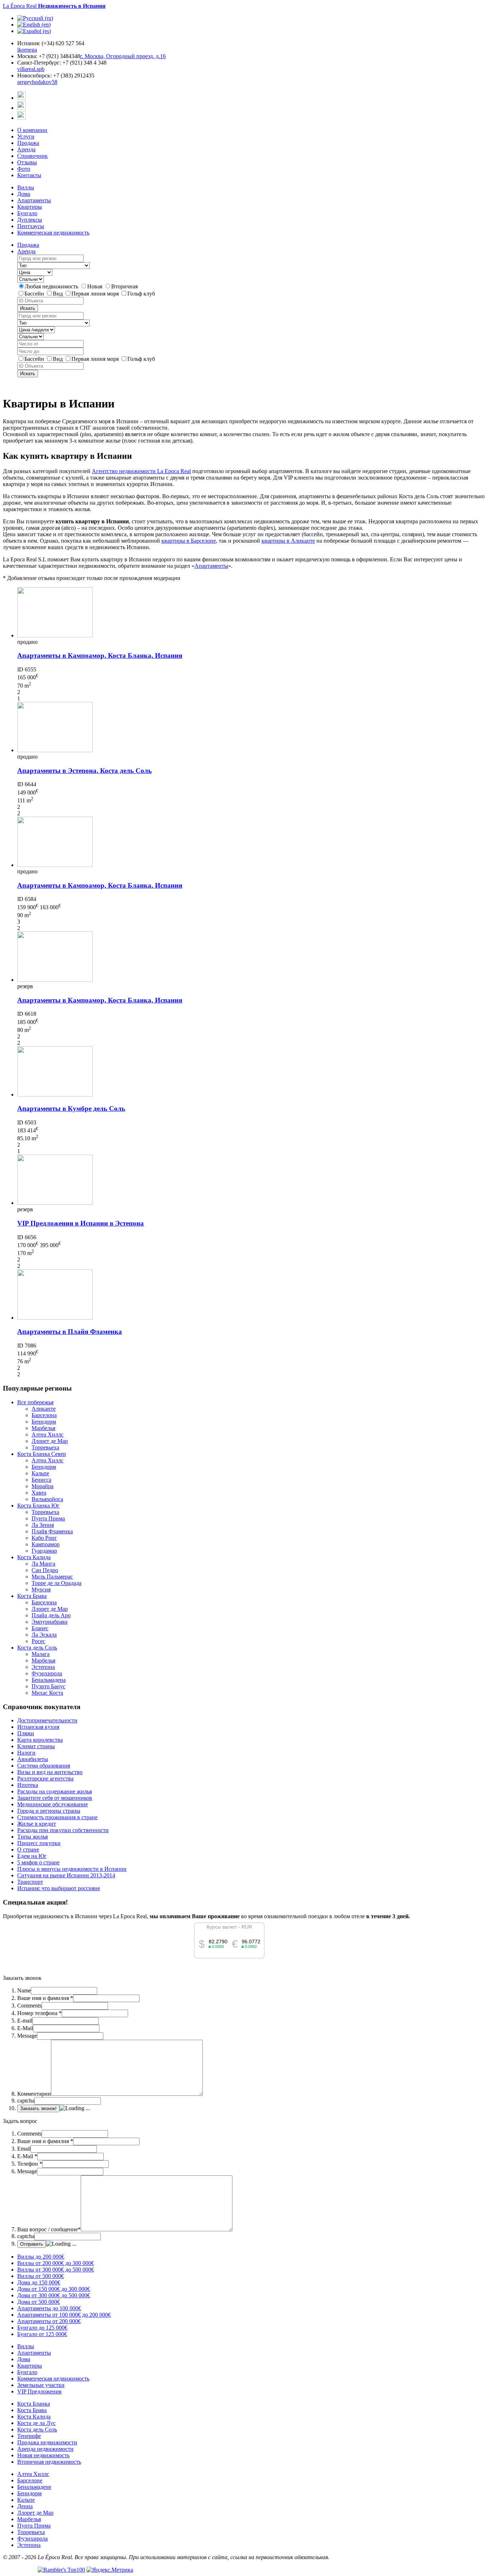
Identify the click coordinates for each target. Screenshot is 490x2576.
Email (24, 2149)
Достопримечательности (47, 1720)
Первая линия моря (96, 294)
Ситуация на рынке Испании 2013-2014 (66, 1875)
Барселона (44, 1415)
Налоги (26, 1753)
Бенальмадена (49, 1680)
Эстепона (43, 1667)
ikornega (27, 50)
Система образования (44, 1766)
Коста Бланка (34, 2404)
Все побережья (35, 1402)
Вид (58, 294)
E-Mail (25, 2028)
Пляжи (26, 1733)
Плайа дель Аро (51, 1615)
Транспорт (30, 1882)
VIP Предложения (39, 2391)
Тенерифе (29, 2436)
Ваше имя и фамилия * (45, 1998)
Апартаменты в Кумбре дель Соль (71, 1108)
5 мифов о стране (38, 1862)
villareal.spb (31, 69)
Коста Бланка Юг (38, 1506)
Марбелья (43, 1428)
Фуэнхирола (47, 1673)
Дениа (25, 2506)
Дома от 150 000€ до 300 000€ (54, 2289)
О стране (28, 1850)
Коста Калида (34, 1557)
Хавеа (39, 1493)
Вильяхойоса (47, 1499)
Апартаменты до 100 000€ (49, 2308)
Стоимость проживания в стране (57, 1817)
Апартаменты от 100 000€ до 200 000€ (64, 2315)
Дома (24, 194)
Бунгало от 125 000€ (42, 2334)
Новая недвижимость (43, 2455)
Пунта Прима (48, 1518)
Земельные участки (41, 2385)
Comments (29, 2006)
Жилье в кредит (37, 1824)
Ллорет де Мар (50, 1441)
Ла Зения (43, 1525)
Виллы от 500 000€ (41, 2276)
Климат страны (36, 1746)
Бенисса (41, 1480)
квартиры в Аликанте (288, 541)
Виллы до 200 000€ (41, 2257)
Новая (95, 286)
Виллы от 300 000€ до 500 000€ (56, 2270)
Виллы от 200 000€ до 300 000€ (56, 2263)
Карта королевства (40, 1740)
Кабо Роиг (44, 1538)
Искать (28, 308)
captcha (26, 2101)
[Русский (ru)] (35, 18)
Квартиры (30, 207)
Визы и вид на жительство (50, 1772)
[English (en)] (34, 25)
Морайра (43, 1486)
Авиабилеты (33, 1759)
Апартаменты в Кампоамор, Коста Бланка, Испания (100, 655)
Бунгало (27, 213)
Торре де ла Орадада (56, 1583)
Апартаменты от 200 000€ (49, 2321)
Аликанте (44, 1409)
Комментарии (34, 2094)
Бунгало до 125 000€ (42, 2328)
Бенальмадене (34, 2487)
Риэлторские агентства (45, 1778)
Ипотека (28, 1785)
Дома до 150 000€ (39, 2282)
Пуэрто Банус (48, 1686)
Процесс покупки (39, 1843)
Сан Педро (45, 1570)
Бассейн (35, 294)
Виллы (26, 187)
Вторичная (124, 286)
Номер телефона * (39, 2013)
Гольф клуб (141, 294)
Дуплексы (30, 220)
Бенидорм (44, 1422)
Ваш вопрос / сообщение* (49, 2229)
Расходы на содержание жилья (55, 1791)
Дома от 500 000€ (39, 2302)
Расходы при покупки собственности (63, 1830)
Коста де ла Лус (36, 2423)
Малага (41, 1654)
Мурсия (41, 1589)
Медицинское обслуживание (53, 1804)
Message (27, 2036)
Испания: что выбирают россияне (59, 1888)
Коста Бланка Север (42, 1454)
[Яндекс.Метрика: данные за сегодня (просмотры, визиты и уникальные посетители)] (110, 2570)
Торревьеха (45, 1447)
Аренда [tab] (26, 251)
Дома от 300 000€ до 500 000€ (54, 2295)
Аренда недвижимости (45, 2449)
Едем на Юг (32, 1856)
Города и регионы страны (49, 1811)
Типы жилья (32, 1837)
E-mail (25, 2021)
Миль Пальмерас (52, 1577)
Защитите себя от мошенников (55, 1798)
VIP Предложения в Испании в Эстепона (81, 1223)
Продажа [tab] (28, 245)
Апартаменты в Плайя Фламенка (70, 1332)
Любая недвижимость (52, 286)
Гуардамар (44, 1551)
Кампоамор (46, 1544)
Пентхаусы (31, 226)
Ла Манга (43, 1564)
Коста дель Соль (37, 1648)
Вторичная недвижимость (49, 2462)
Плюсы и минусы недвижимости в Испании (72, 1869)
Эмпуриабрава (50, 1622)
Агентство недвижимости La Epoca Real (141, 471)
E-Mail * (27, 2156)
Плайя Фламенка (52, 1531)
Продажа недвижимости (47, 2442)
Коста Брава (32, 1596)
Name (24, 1990)
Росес (38, 1641)
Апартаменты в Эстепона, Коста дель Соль (84, 771)
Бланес (40, 1628)
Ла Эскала (44, 1635)
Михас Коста (47, 1693)
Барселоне (30, 2480)
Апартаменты (34, 200)
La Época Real (54, 6)
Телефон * (30, 2164)
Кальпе (40, 1473)
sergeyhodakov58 (37, 82)
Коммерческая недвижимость (53, 233)
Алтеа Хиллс (48, 1435)
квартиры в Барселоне (189, 541)
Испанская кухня (38, 1727)
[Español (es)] (34, 31)
